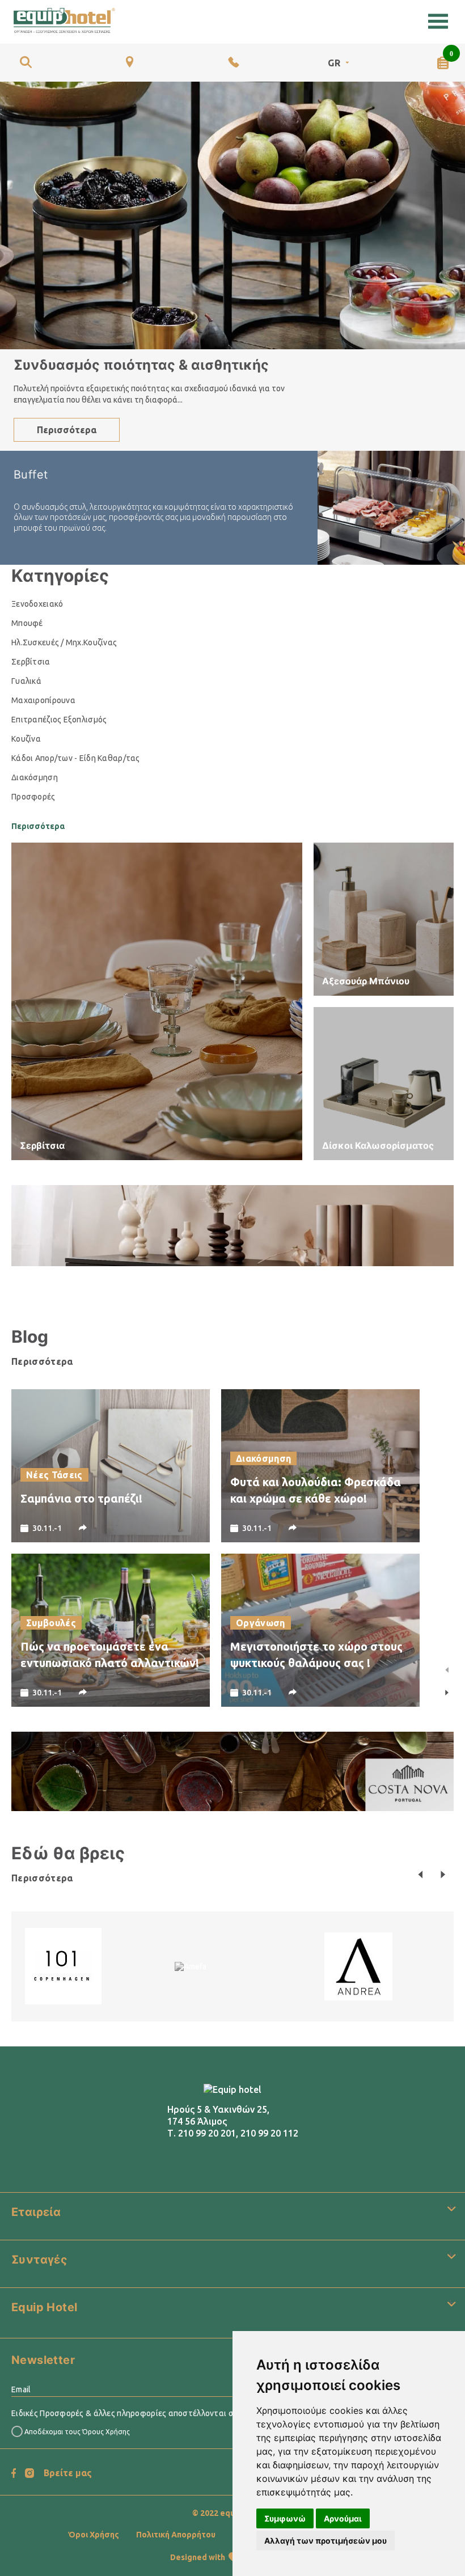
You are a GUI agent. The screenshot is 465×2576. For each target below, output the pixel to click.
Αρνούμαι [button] (343, 2518)
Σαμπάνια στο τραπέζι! (81, 1498)
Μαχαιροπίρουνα (43, 700)
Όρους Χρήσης (106, 2432)
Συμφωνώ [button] (285, 2518)
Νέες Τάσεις (54, 1475)
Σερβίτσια (31, 662)
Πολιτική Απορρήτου (176, 2535)
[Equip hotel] (64, 21)
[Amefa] (191, 1966)
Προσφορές (33, 797)
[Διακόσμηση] (232, 1225)
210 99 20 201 (207, 2133)
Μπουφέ (27, 623)
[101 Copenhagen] (63, 1965)
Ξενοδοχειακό (37, 604)
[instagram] (29, 2473)
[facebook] (14, 2473)
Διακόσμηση (35, 777)
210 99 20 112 (269, 2133)
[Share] (83, 1528)
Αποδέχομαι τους (76, 2432)
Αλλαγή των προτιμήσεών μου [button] (325, 2541)
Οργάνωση (261, 1623)
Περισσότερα (67, 430)
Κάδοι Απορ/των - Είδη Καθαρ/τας (76, 758)
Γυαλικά (26, 681)
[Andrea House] (358, 1965)
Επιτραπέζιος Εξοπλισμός (59, 720)
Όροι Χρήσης (94, 2535)
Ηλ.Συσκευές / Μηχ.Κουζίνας (64, 642)
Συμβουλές (51, 1623)
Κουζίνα (26, 739)
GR (334, 63)
